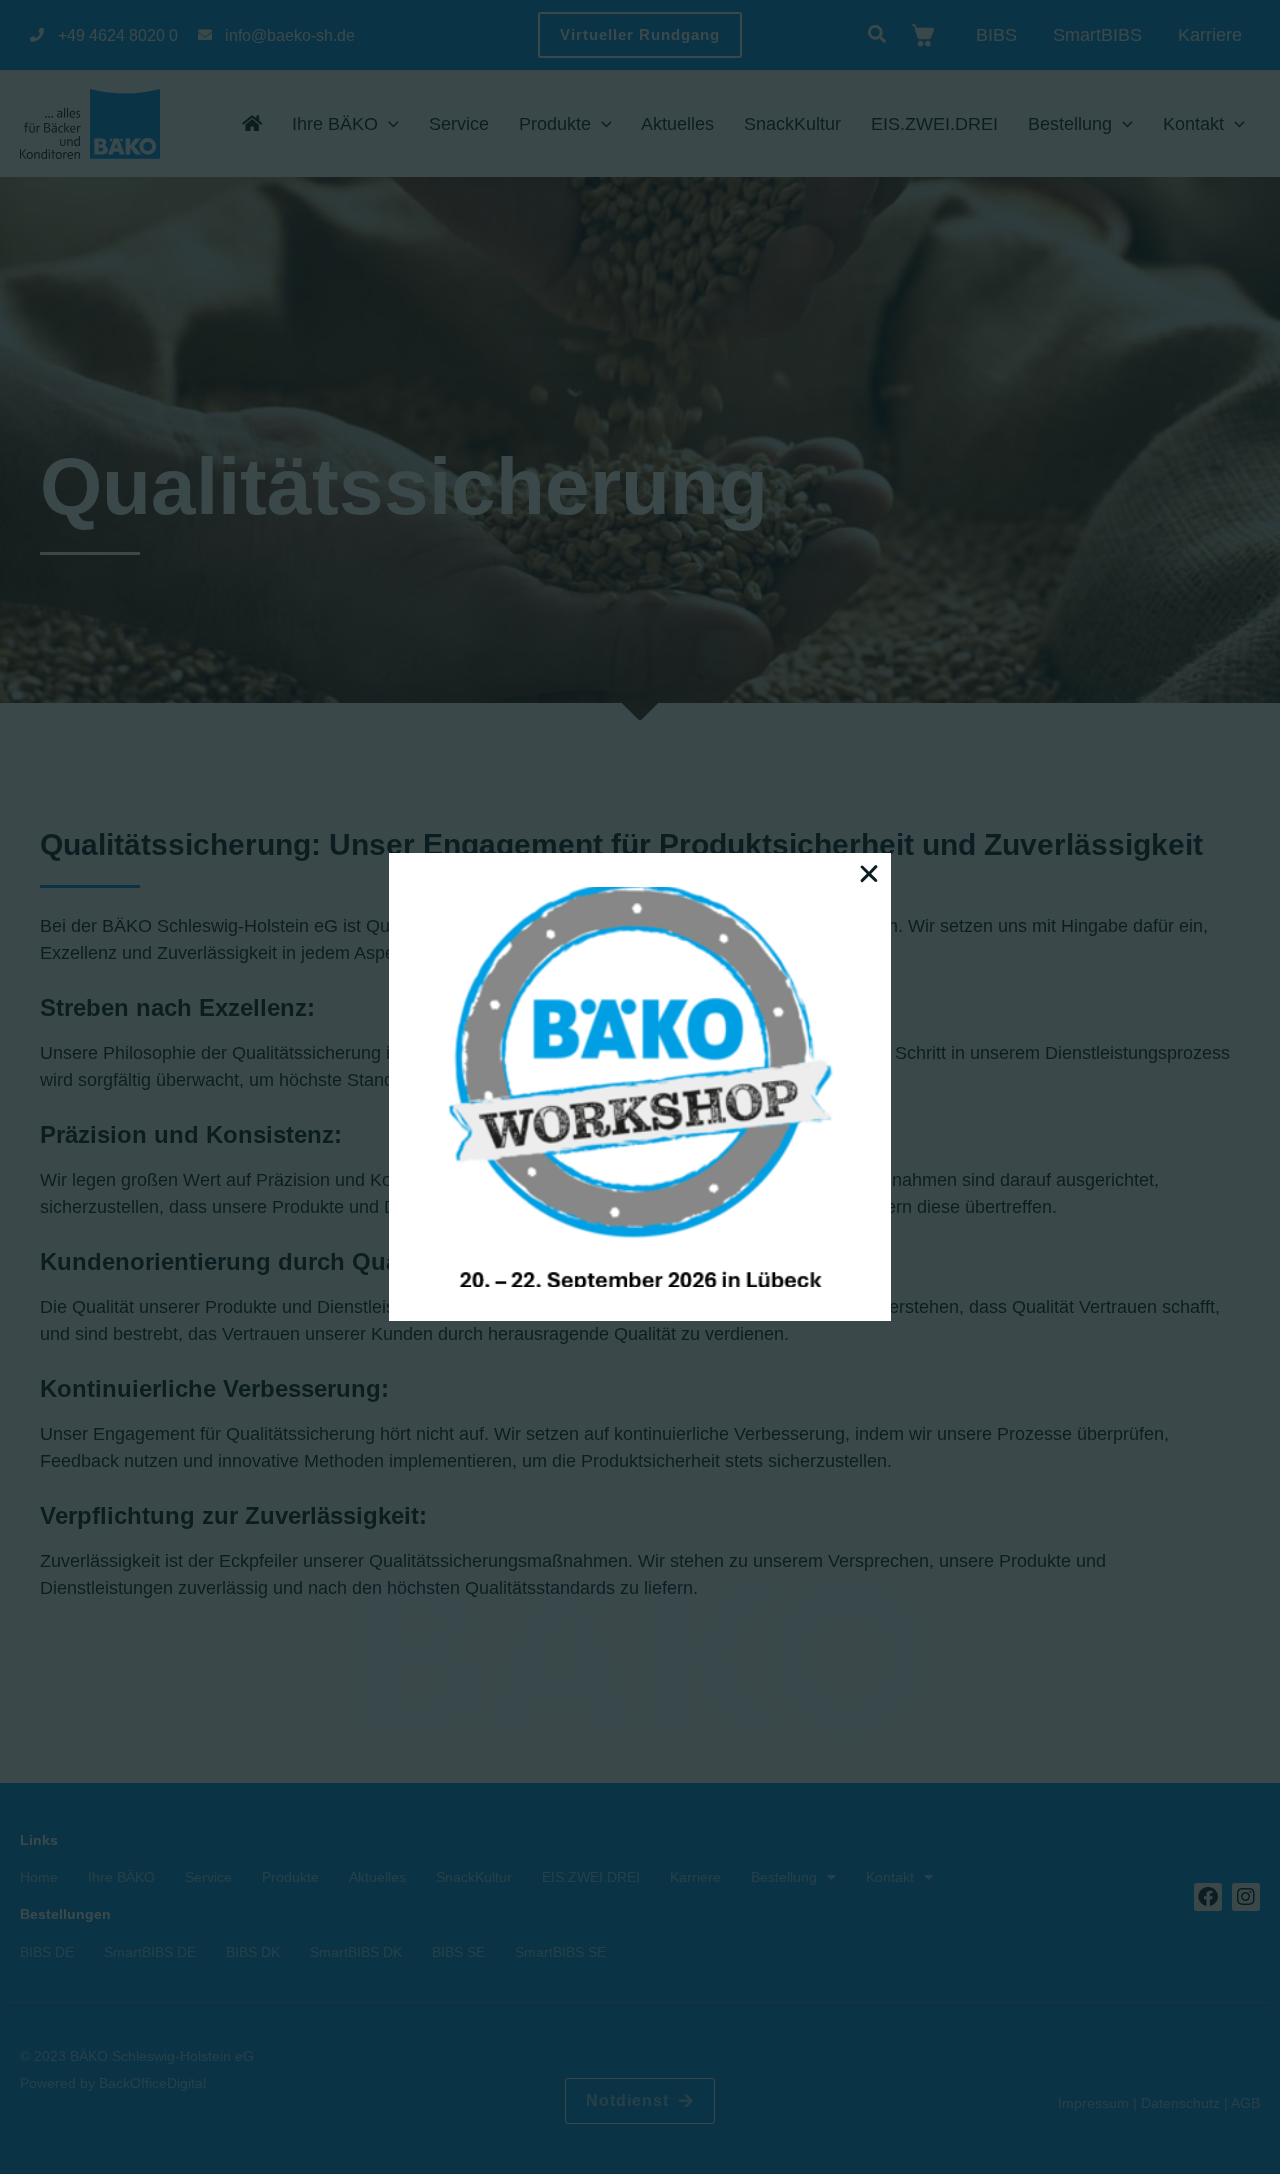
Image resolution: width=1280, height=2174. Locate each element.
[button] (869, 874)
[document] (640, 1087)
